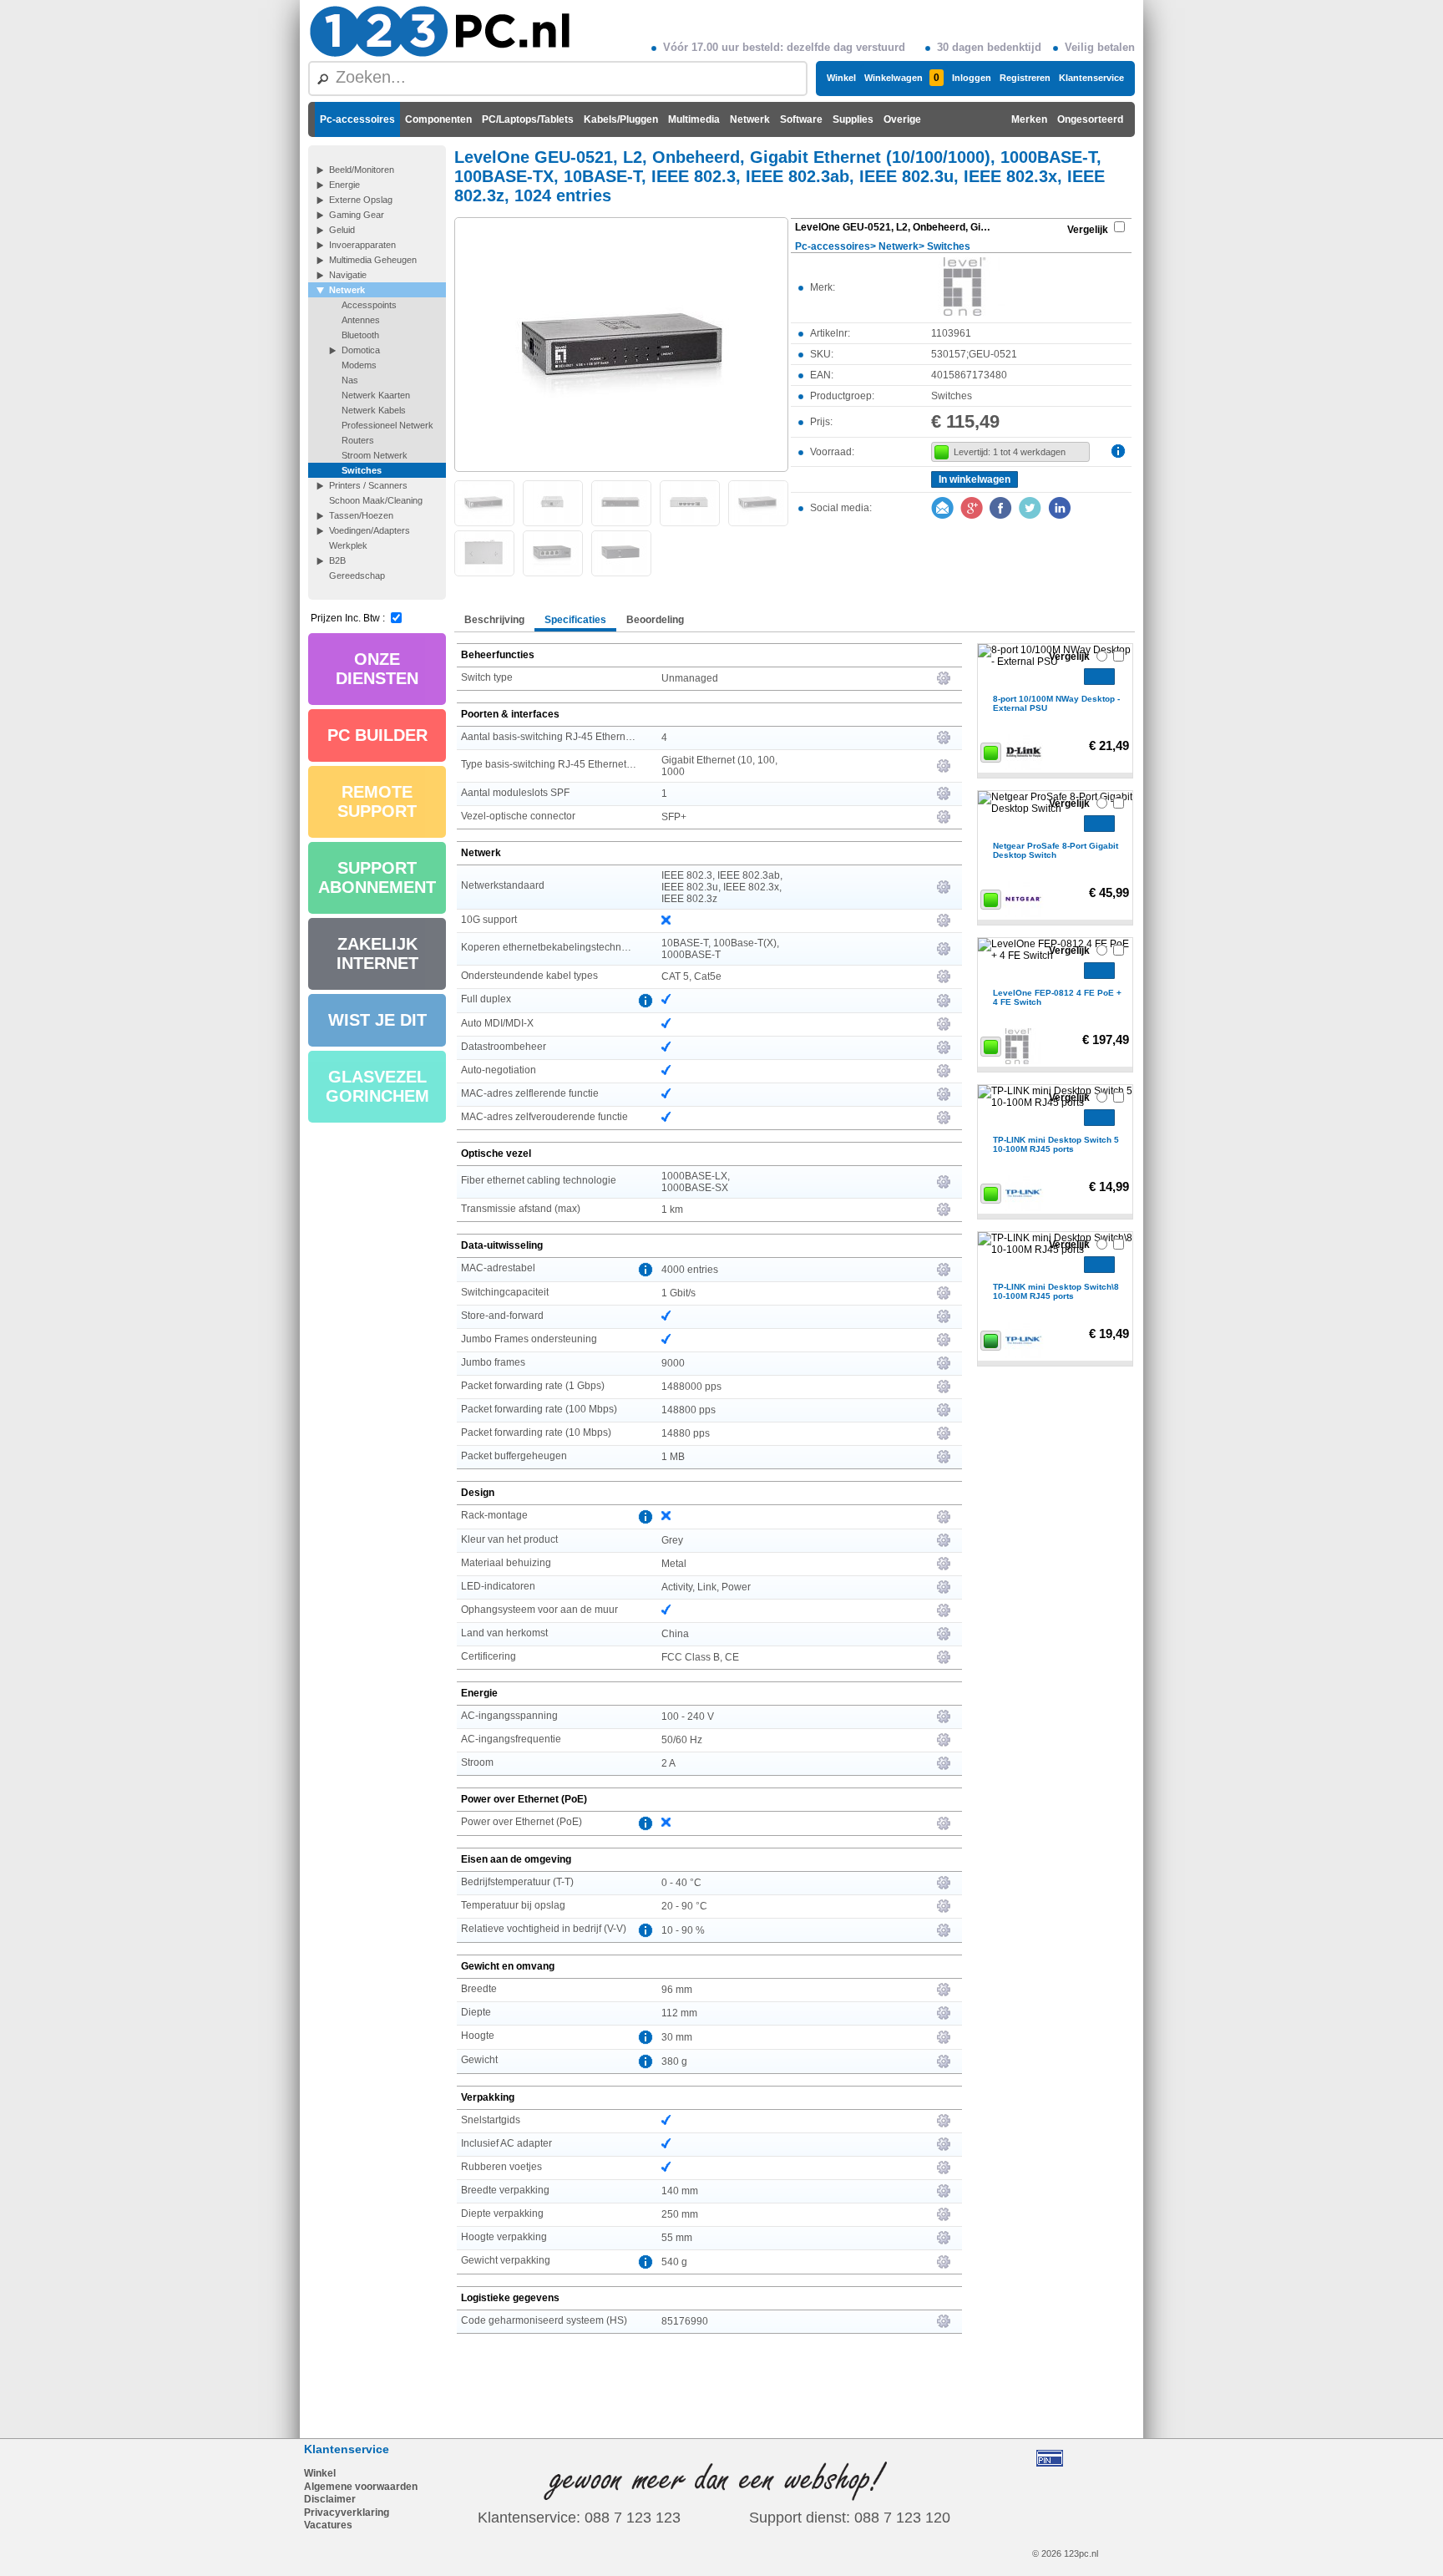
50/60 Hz (682, 1740)
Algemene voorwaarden (361, 2487)
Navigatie (348, 275)
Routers (358, 440)
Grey (672, 1540)
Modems (359, 365)
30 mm (677, 2037)
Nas (350, 380)
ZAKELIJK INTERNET (377, 953)
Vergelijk (1088, 230)
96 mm (677, 1990)
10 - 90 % (683, 1930)
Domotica (361, 350)
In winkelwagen (975, 479)
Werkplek (348, 545)
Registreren (1025, 78)
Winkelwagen (902, 78)
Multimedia (694, 119)
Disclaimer (330, 2499)
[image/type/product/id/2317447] (621, 343)
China (675, 1634)
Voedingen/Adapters (370, 530)
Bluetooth (360, 335)
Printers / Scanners (368, 485)
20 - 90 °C (684, 1906)
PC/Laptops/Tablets (528, 119)
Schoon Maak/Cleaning (376, 500)
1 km (672, 1209)
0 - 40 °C (681, 1883)
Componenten (438, 119)
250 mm (680, 2214)
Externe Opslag (361, 200)
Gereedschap (357, 576)
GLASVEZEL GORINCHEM (377, 1086)
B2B (337, 560)
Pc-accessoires (357, 119)
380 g (674, 2061)
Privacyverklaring (347, 2513)
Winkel (841, 78)
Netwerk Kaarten (376, 395)
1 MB (673, 1457)
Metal (674, 1564)
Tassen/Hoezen (361, 515)
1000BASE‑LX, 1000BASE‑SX (696, 1182)
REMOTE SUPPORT (377, 801)
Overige (902, 119)
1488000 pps (691, 1387)
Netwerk (750, 119)
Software (801, 119)
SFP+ (674, 817)
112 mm (679, 2013)
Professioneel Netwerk (387, 425)
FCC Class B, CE (700, 1657)
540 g (674, 2262)
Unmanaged (690, 678)
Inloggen (972, 78)
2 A (668, 1763)
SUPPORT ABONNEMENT (377, 877)
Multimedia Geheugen (373, 260)
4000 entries (690, 1270)
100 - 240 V (688, 1716)
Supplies (853, 119)
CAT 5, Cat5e (691, 976)
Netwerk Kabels (374, 410)
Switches (362, 470)
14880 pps (686, 1433)
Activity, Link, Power (706, 1587)
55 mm (677, 2238)
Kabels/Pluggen (621, 119)
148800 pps (689, 1410)
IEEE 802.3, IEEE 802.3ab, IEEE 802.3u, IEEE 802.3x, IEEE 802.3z (722, 887)
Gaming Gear (357, 215)
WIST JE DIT (377, 1020)
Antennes (361, 320)
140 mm (680, 2191)
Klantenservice (1091, 78)
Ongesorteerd (1090, 119)
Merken (1029, 119)
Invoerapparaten (362, 245)
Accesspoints (369, 305)
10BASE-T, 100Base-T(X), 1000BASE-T (720, 949)
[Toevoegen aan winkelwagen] (1099, 677)
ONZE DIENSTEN (377, 669)
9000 (673, 1363)
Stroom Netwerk (375, 455)
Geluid (342, 230)
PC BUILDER (377, 735)
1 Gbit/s (678, 1293)
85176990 (685, 2321)
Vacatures (328, 2525)
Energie (344, 185)
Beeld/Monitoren (362, 170)
